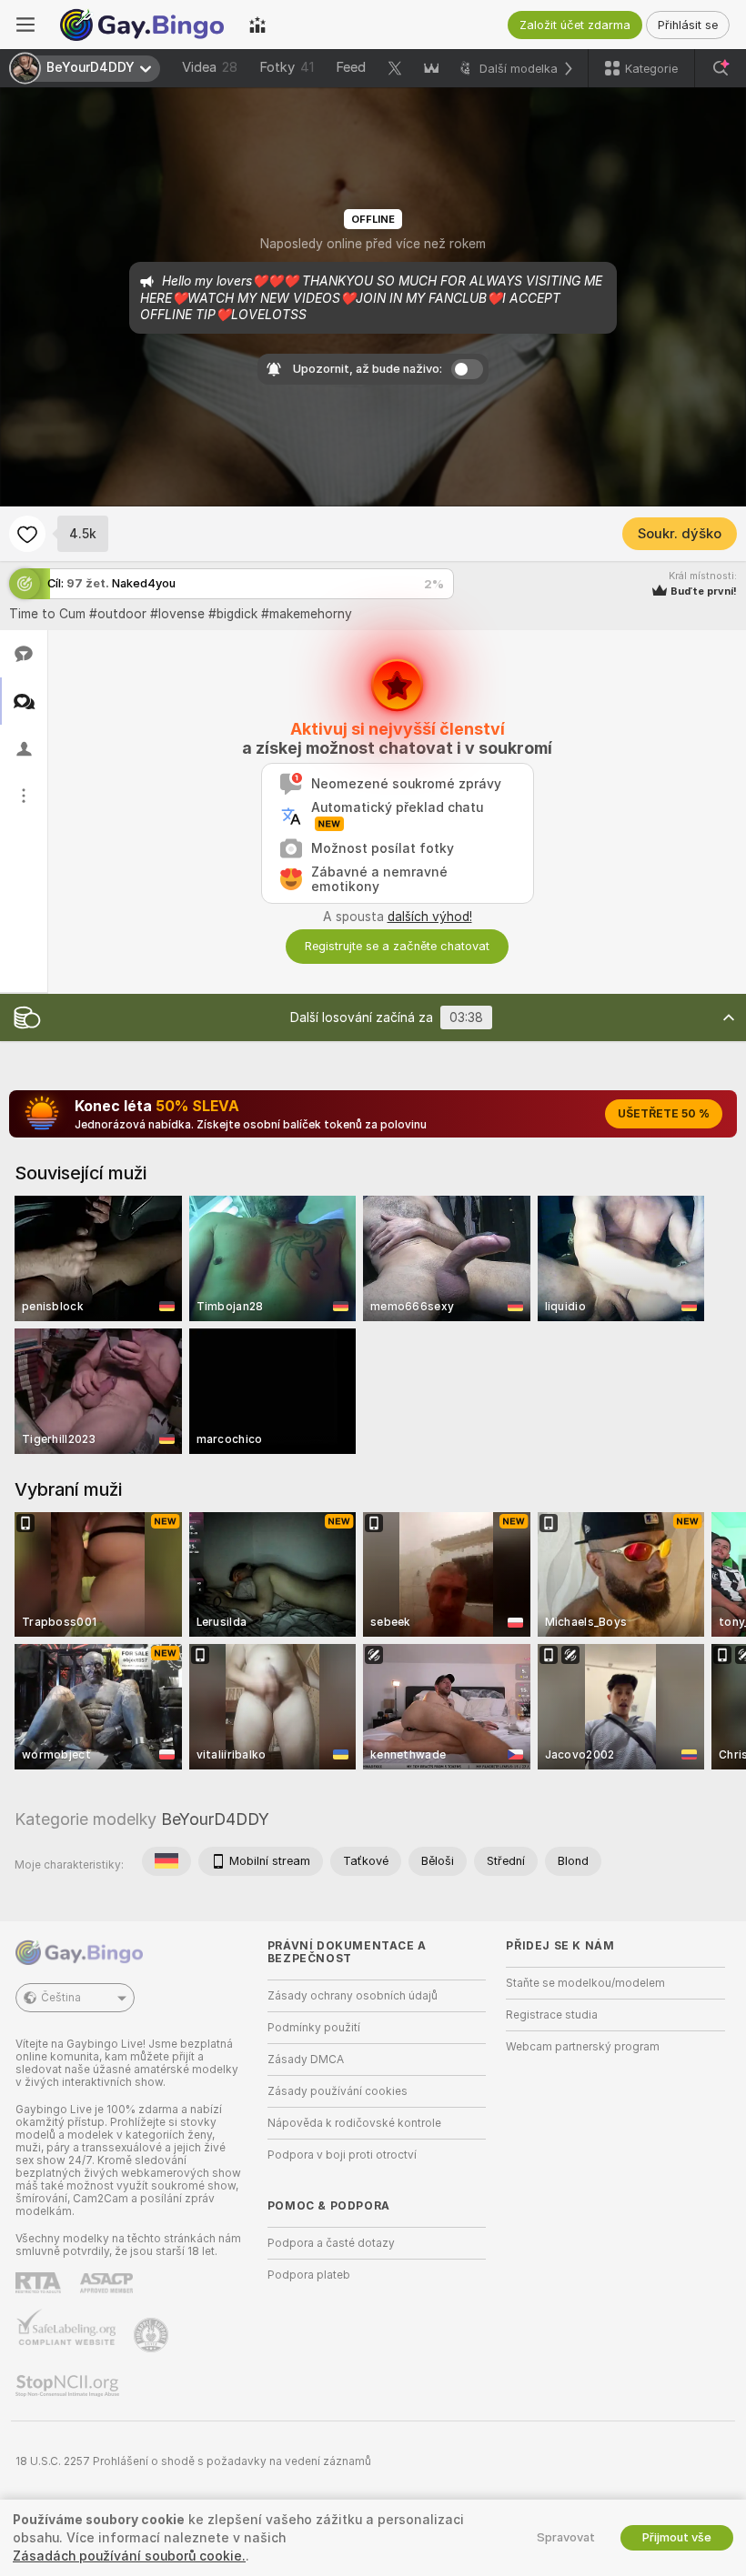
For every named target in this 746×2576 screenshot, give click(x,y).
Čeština (61, 1998)
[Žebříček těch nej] (257, 25)
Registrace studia (552, 2015)
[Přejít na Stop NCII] (69, 2386)
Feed (351, 67)
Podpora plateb (309, 2275)
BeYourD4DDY (215, 1819)
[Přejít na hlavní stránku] (142, 25)
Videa (210, 67)
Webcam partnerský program (583, 2047)
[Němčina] (166, 1861)
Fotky (287, 67)
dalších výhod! (430, 917)
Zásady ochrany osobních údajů (353, 1996)
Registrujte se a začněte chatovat (397, 946)
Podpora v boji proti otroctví (342, 2155)
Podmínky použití (314, 2028)
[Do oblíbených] (27, 534)
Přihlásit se (688, 25)
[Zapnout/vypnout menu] (25, 25)
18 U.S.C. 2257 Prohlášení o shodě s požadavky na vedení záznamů (193, 2461)
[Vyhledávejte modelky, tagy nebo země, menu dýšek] (721, 68)
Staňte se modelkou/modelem (585, 1983)
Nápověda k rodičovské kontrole (354, 2123)
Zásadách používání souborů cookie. (129, 2556)
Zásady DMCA (306, 2060)
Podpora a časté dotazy (331, 2243)
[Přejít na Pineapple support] (153, 2335)
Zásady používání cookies (338, 2091)
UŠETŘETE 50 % (664, 1114)
